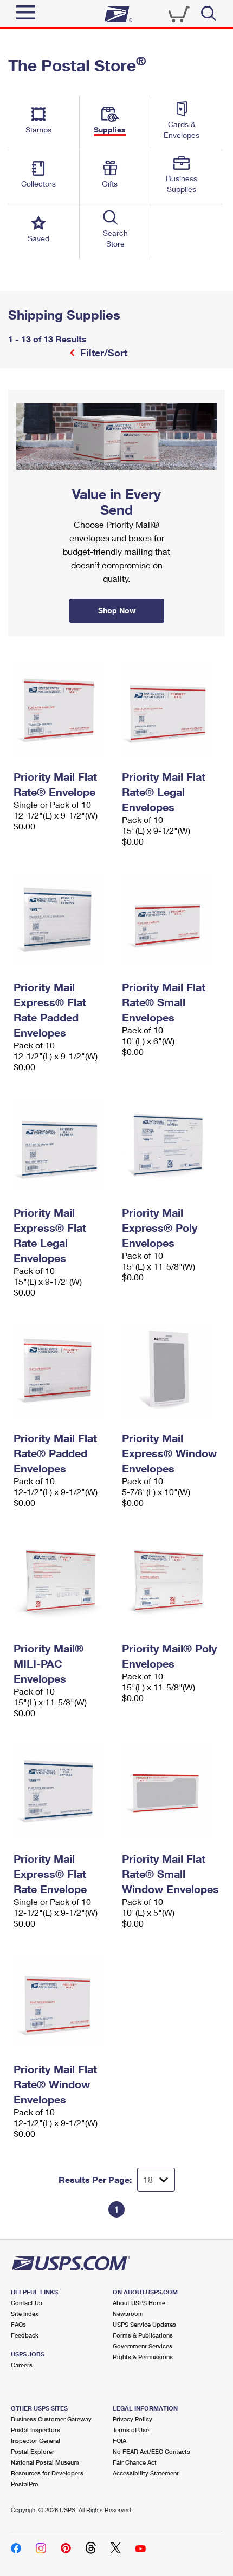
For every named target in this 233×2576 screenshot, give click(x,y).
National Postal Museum (45, 2462)
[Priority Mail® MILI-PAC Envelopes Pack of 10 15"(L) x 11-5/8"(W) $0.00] (62, 1581)
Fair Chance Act (135, 2462)
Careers (22, 2365)
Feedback (25, 2335)
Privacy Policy (132, 2419)
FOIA (119, 2441)
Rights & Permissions (143, 2357)
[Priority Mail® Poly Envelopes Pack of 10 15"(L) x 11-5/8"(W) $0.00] (171, 1581)
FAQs (18, 2324)
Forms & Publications (143, 2335)
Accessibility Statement (146, 2473)
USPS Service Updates (144, 2324)
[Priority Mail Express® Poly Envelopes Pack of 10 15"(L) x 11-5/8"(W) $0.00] (171, 1145)
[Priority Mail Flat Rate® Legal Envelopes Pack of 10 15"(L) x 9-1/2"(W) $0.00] (171, 709)
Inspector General (35, 2441)
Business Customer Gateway (51, 2419)
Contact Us (27, 2303)
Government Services (143, 2346)
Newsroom (128, 2313)
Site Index (25, 2313)
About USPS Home (139, 2303)
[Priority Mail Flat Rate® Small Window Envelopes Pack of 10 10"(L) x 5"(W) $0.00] (171, 1791)
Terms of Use (131, 2430)
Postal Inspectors (35, 2430)
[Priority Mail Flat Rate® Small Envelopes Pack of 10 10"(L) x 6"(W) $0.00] (171, 920)
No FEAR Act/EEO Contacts (151, 2451)
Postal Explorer (33, 2451)
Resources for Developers (47, 2473)
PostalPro (25, 2484)
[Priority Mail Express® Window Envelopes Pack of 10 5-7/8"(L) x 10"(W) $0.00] (171, 1371)
